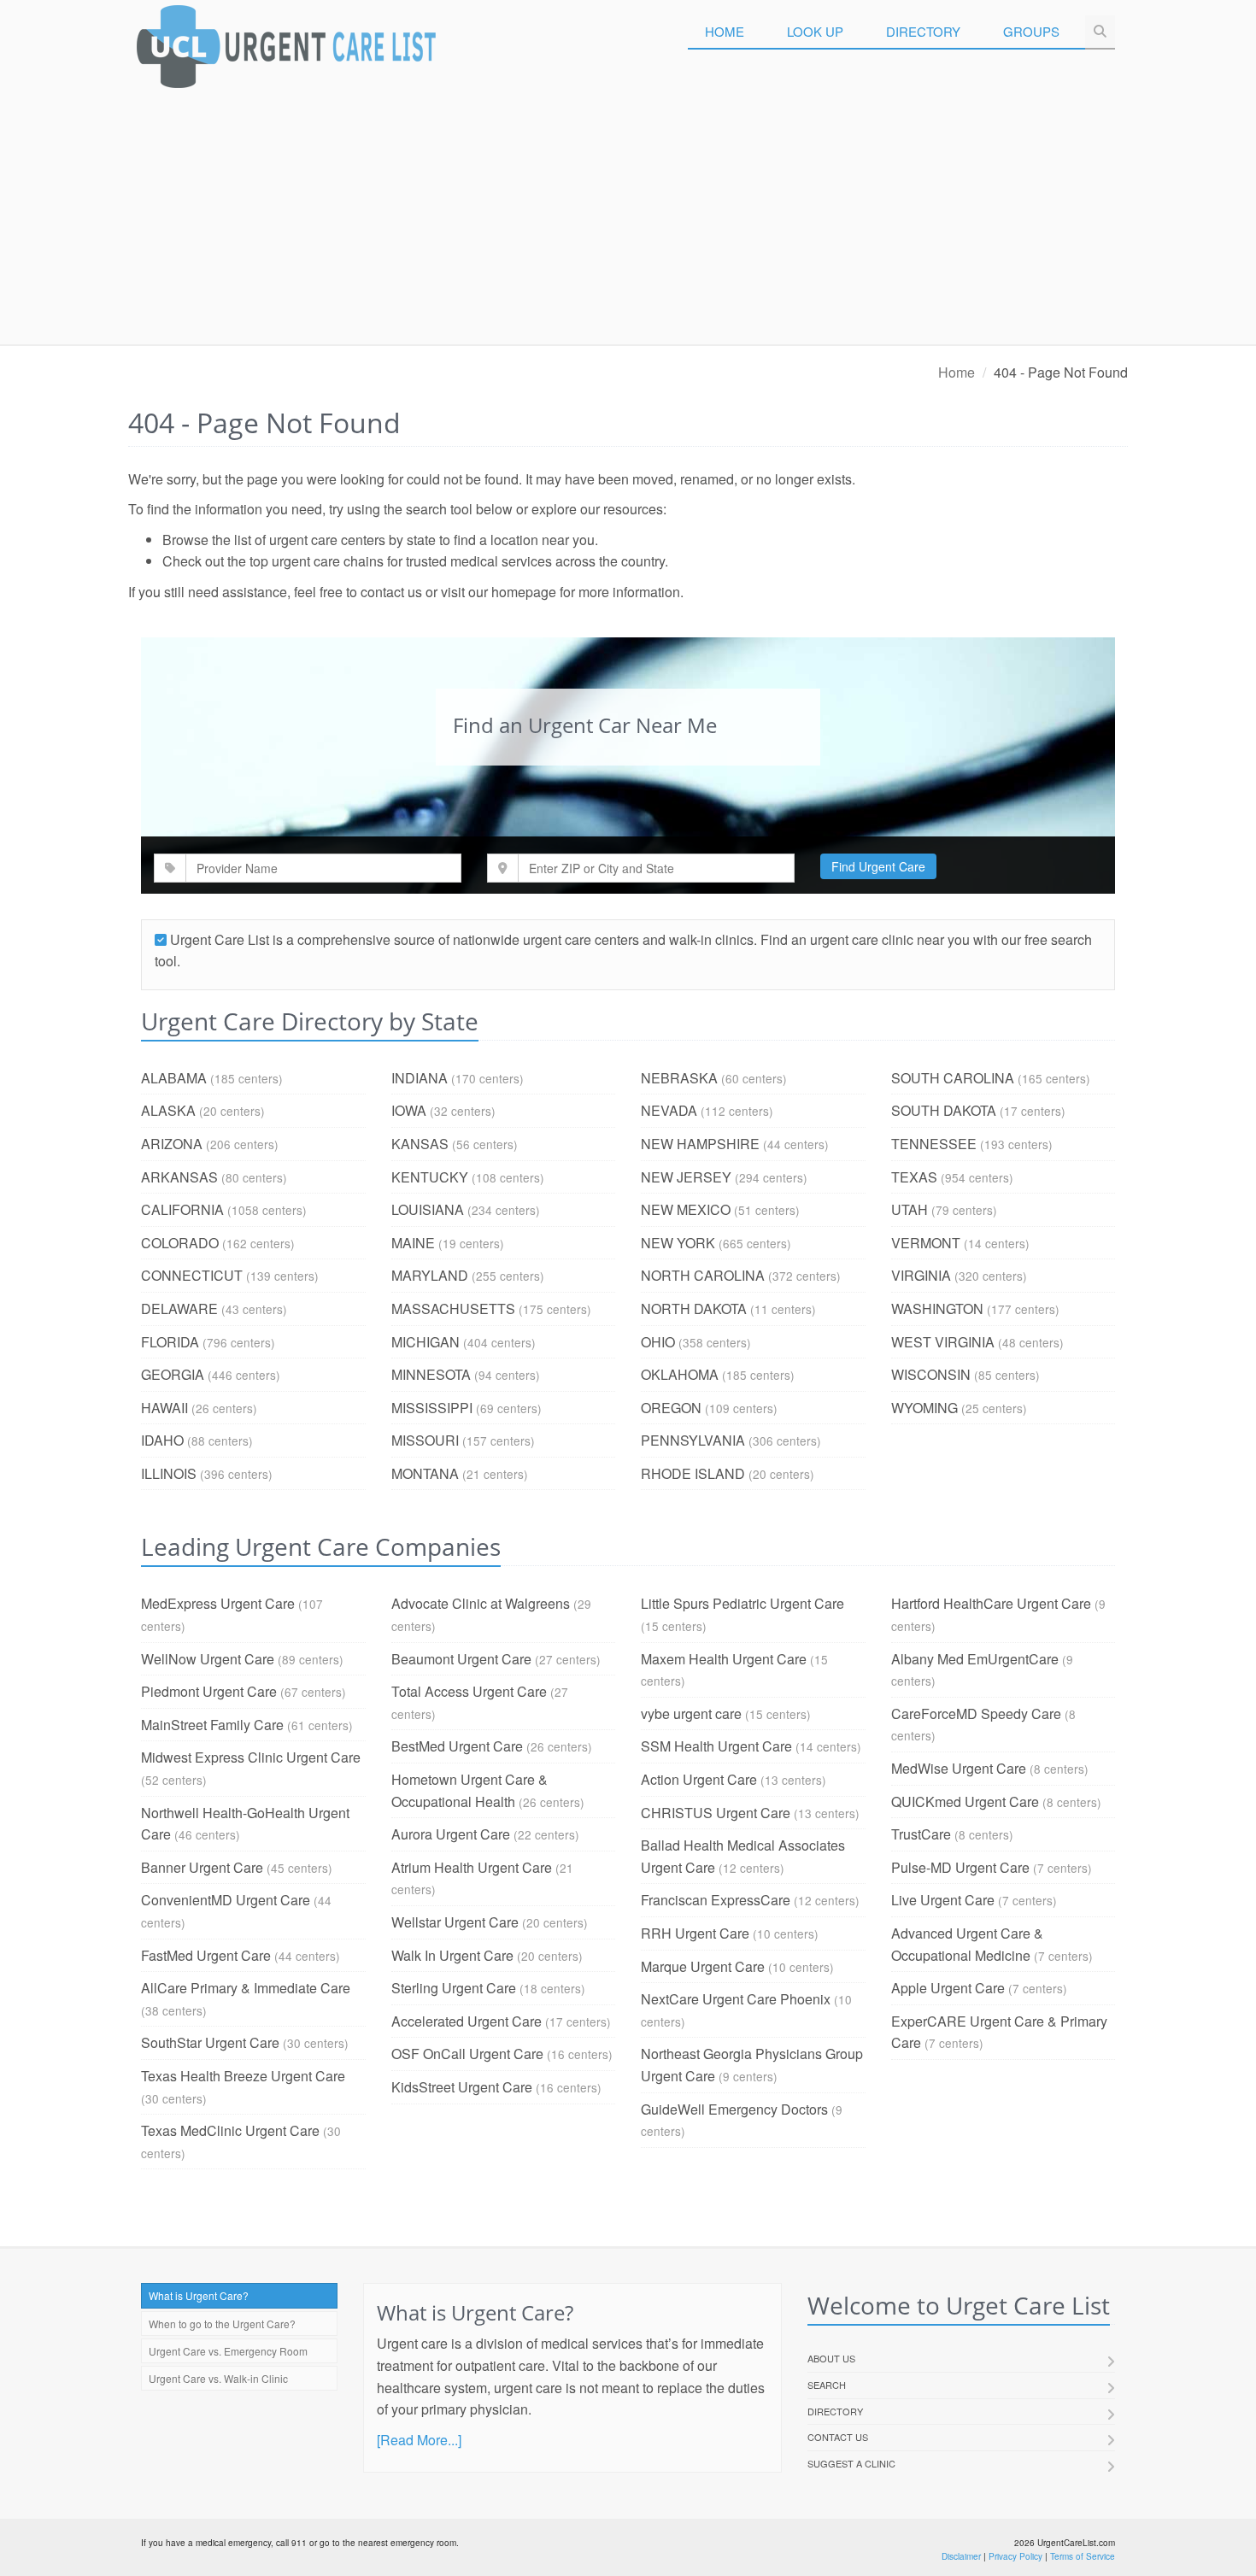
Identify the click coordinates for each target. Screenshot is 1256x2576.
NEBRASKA (679, 1078)
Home (725, 31)
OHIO (658, 1342)
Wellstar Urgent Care (455, 1922)
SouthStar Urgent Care (210, 2042)
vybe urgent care (691, 1713)
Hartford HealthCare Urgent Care (991, 1603)
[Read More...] (419, 2440)
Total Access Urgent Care (469, 1691)
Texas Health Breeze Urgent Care (243, 2076)
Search (827, 2385)
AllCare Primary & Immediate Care (246, 1988)
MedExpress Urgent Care (218, 1603)
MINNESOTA (431, 1374)
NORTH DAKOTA (694, 1309)
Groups (1031, 31)
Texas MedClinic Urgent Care (230, 2130)
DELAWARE (179, 1309)
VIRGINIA (921, 1275)
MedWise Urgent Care (959, 1768)
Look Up (815, 31)
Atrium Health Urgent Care (472, 1867)
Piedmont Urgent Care (209, 1691)
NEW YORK (678, 1243)
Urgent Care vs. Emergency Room (228, 2351)
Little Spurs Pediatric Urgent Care (742, 1603)
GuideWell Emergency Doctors (734, 2109)
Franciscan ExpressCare (716, 1900)
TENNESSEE (934, 1144)
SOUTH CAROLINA (953, 1078)
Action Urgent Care (699, 1779)
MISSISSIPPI (432, 1408)
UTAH (910, 1209)
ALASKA (168, 1110)
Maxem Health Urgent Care (724, 1659)
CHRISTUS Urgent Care (716, 1813)
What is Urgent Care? (199, 2295)
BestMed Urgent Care (457, 1746)
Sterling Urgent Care (454, 1988)
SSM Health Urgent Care (716, 1746)
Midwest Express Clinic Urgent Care (251, 1757)
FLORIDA (170, 1342)
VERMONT (926, 1243)
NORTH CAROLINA (703, 1275)
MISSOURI (425, 1440)
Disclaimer (961, 2556)
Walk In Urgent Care (452, 1955)
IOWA (409, 1110)
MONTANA (425, 1473)
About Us (831, 2358)
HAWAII (164, 1408)
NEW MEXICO (686, 1209)
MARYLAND (430, 1275)
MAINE (413, 1243)
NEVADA (669, 1110)
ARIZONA (172, 1144)
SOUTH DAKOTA (944, 1110)
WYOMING (924, 1408)
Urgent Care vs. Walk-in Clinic (218, 2378)
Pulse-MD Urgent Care (960, 1867)
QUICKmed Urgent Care (965, 1801)
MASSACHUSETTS (453, 1309)
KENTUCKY (430, 1177)
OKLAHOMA (680, 1374)
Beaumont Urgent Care (461, 1659)
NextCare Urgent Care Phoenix (736, 1999)
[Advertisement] (628, 216)
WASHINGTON (937, 1309)
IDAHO (162, 1440)
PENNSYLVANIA (693, 1440)
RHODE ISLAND (693, 1473)
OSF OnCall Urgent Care (467, 2054)
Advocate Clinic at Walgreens (481, 1603)
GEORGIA (173, 1374)
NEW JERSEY (686, 1177)
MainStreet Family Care (212, 1725)
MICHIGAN (426, 1342)
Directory (923, 31)
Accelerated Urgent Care (467, 2021)
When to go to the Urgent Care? (222, 2324)
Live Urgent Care (943, 1900)
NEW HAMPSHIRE (700, 1144)
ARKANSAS (179, 1177)
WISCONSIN (931, 1374)
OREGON (671, 1408)
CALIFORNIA (182, 1209)
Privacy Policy (1015, 2556)
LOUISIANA (428, 1209)
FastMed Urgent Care (206, 1955)
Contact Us (838, 2437)
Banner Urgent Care (202, 1867)
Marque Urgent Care (703, 1966)
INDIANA (420, 1078)
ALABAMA (174, 1078)
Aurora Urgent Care (451, 1834)
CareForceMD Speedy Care (976, 1713)
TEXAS (914, 1177)
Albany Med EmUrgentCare (975, 1659)
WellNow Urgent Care (208, 1659)
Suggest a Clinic (851, 2463)
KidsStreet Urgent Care (462, 2087)
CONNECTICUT (192, 1275)
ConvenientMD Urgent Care (226, 1900)
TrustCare (921, 1834)
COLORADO (180, 1243)
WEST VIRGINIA (943, 1342)
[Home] (286, 51)
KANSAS (420, 1144)
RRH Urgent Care (695, 1933)
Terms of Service (1083, 2556)
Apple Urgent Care (948, 1988)
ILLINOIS (169, 1473)
